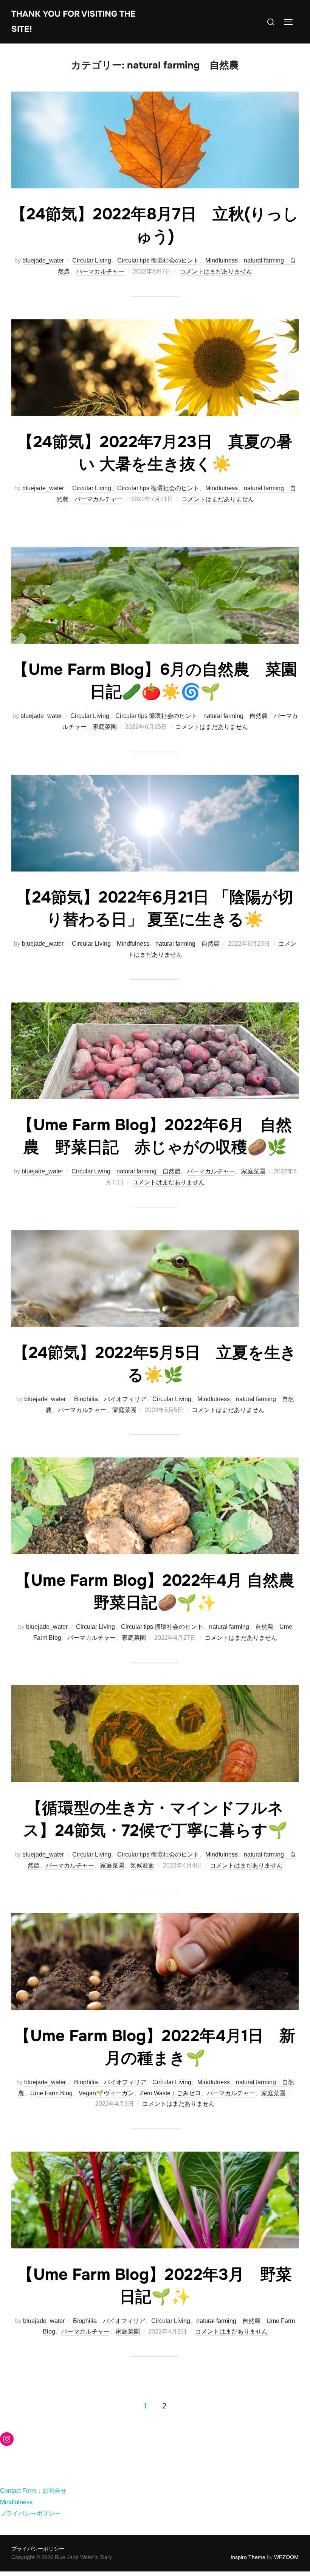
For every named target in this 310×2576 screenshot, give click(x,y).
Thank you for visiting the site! (74, 22)
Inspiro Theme (248, 2557)
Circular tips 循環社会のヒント (158, 260)
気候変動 (143, 1865)
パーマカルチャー (100, 271)
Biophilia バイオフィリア (110, 1399)
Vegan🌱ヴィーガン (106, 2093)
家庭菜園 (105, 727)
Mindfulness (222, 260)
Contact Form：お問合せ (33, 2491)
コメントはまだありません (216, 271)
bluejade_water (43, 260)
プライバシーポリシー (30, 2513)
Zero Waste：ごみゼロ (170, 2093)
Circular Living (92, 260)
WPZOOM (286, 2557)
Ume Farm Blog (51, 2093)
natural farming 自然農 (236, 716)
